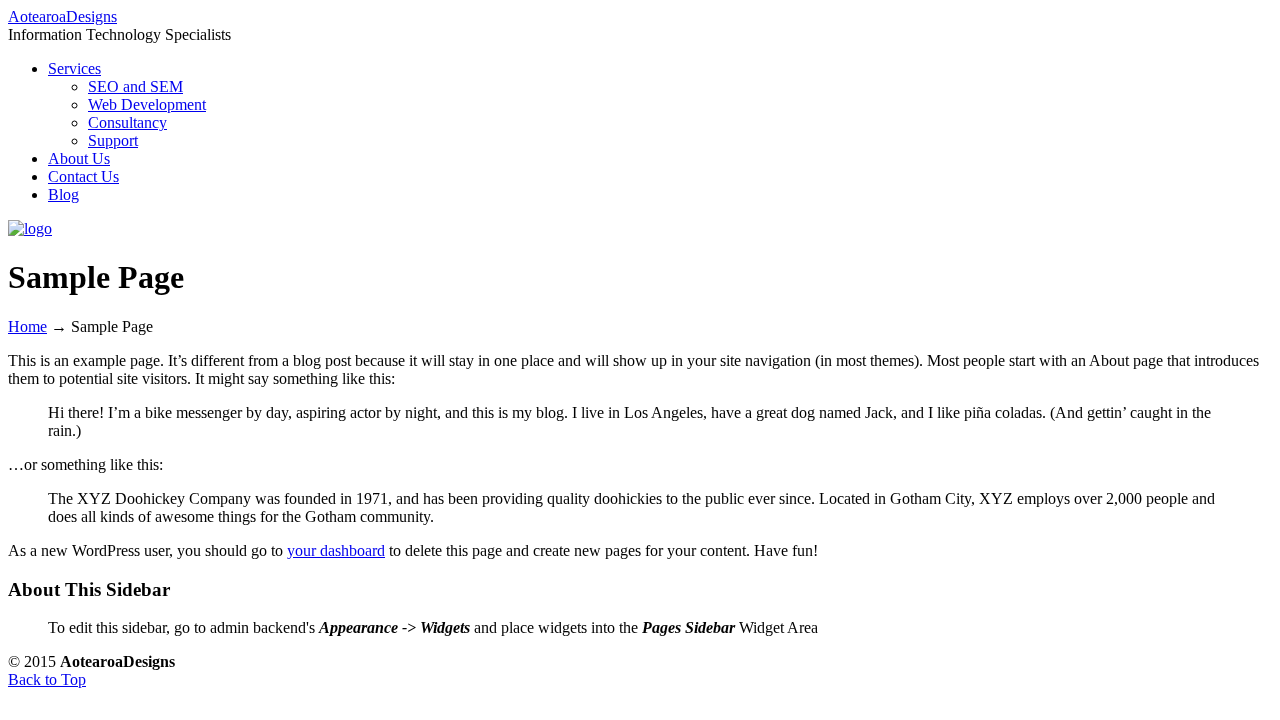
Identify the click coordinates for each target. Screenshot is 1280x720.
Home (27, 326)
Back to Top (47, 679)
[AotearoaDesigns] (30, 228)
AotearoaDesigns (62, 16)
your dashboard (336, 550)
